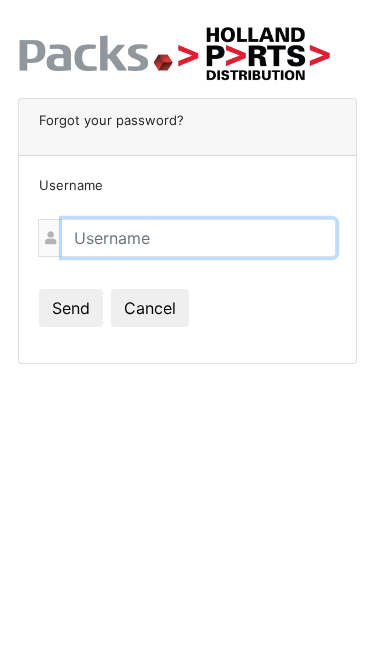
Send (71, 308)
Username (71, 185)
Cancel (150, 308)
